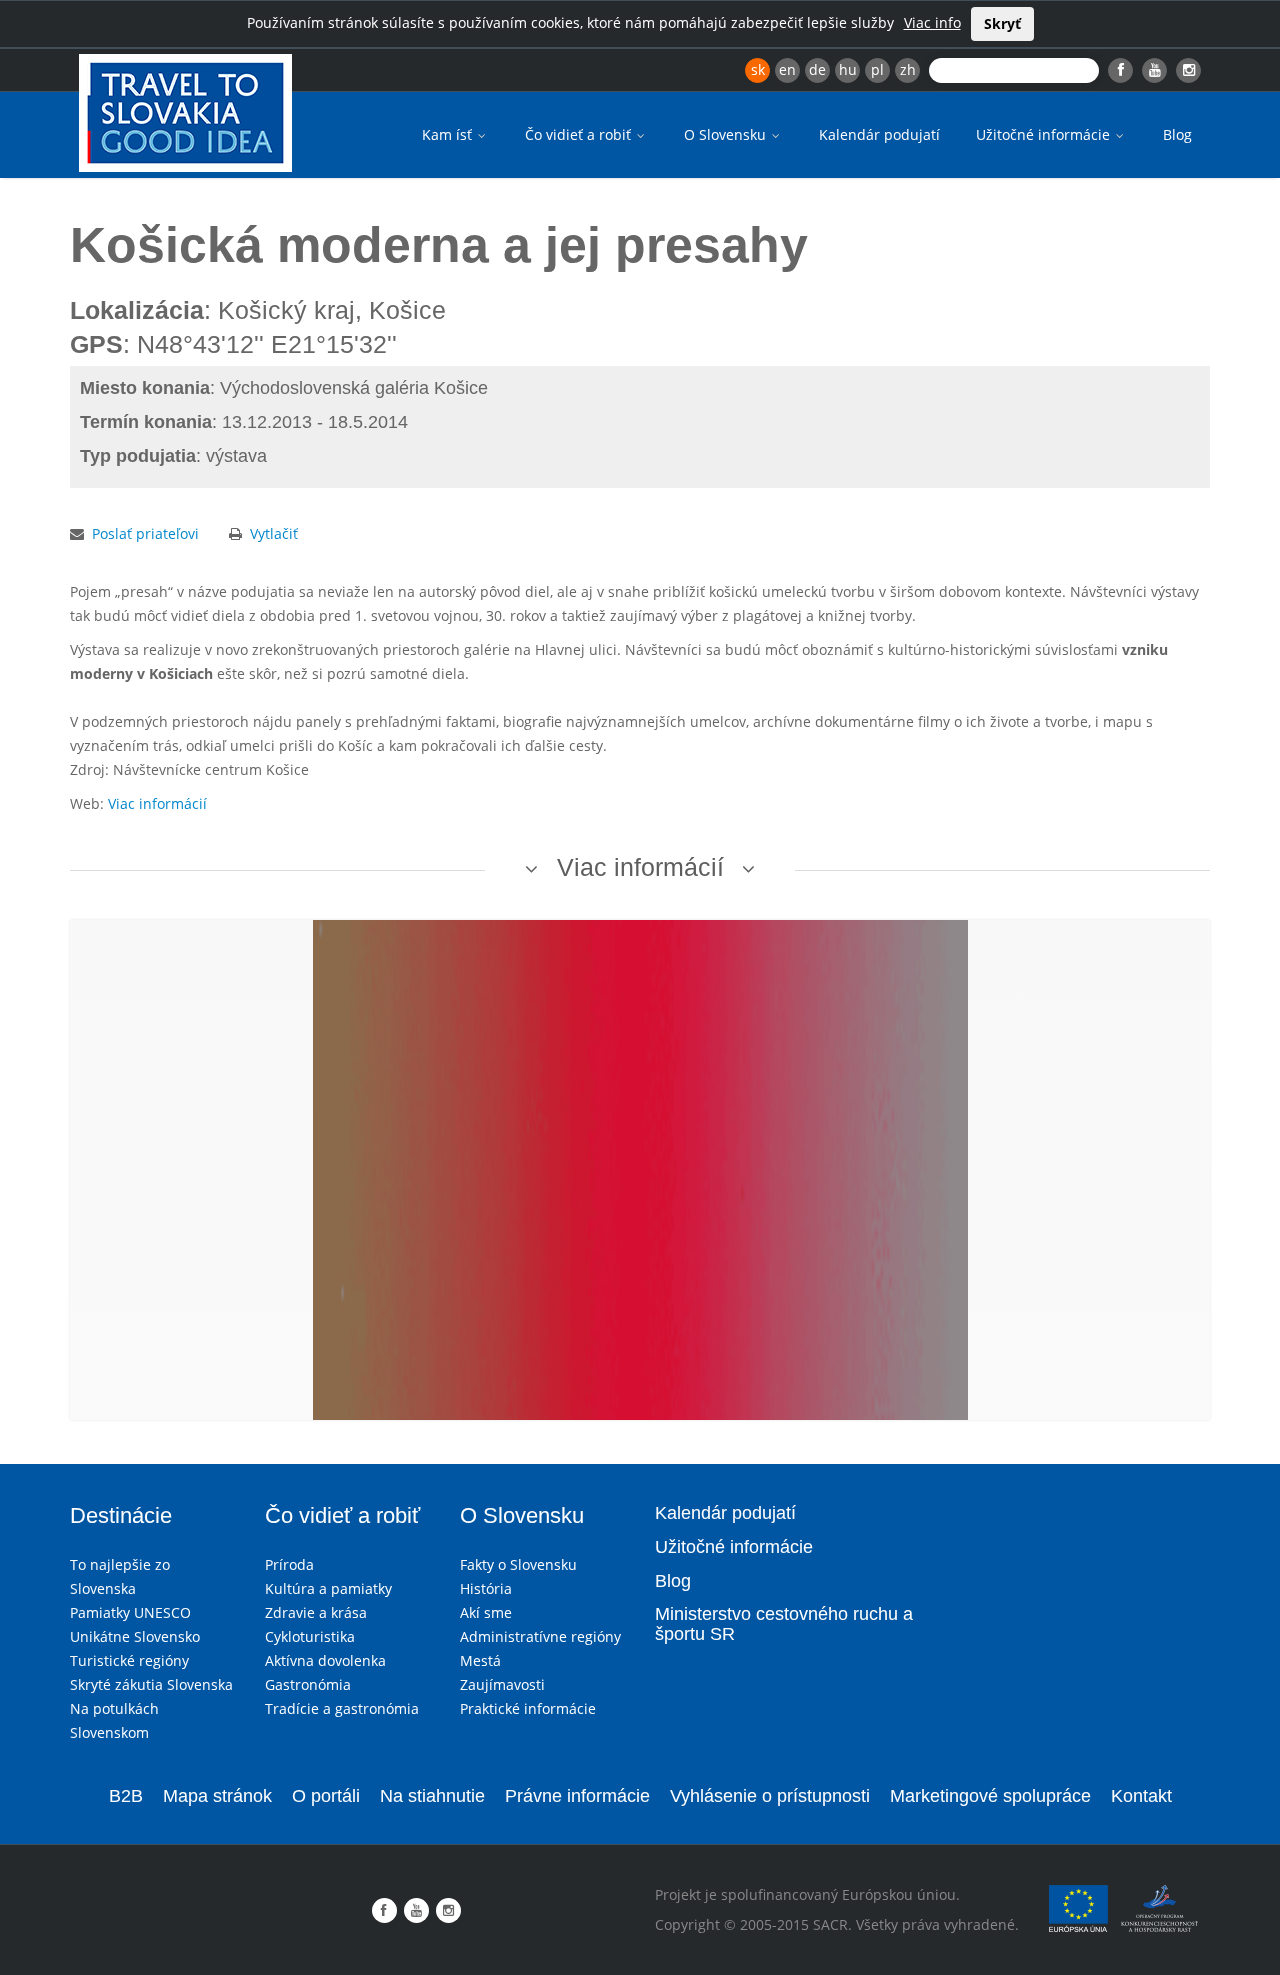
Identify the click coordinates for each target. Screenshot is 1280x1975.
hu (848, 69)
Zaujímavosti (502, 1684)
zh (908, 69)
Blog (1177, 134)
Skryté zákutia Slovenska (151, 1684)
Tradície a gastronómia (342, 1708)
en (787, 69)
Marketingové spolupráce (990, 1796)
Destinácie (121, 1515)
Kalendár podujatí (879, 134)
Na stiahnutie (432, 1796)
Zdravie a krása (316, 1612)
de (817, 69)
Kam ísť (449, 134)
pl (877, 69)
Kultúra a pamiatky (328, 1588)
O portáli (326, 1796)
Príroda (289, 1564)
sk (758, 69)
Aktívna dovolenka (325, 1660)
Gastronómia (308, 1684)
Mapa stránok (217, 1796)
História (486, 1588)
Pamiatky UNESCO (130, 1612)
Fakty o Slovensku (518, 1564)
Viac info (932, 22)
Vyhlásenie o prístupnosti (770, 1796)
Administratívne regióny (540, 1636)
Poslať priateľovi (145, 533)
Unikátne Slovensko (135, 1636)
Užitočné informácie (1045, 134)
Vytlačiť (274, 533)
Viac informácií (157, 803)
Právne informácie (577, 1796)
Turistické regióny (129, 1660)
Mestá (480, 1660)
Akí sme (486, 1612)
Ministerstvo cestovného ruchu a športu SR (784, 1624)
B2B (126, 1796)
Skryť (1002, 23)
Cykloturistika (310, 1636)
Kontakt (1141, 1796)
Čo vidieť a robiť (580, 134)
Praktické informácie (528, 1708)
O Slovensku (727, 134)
